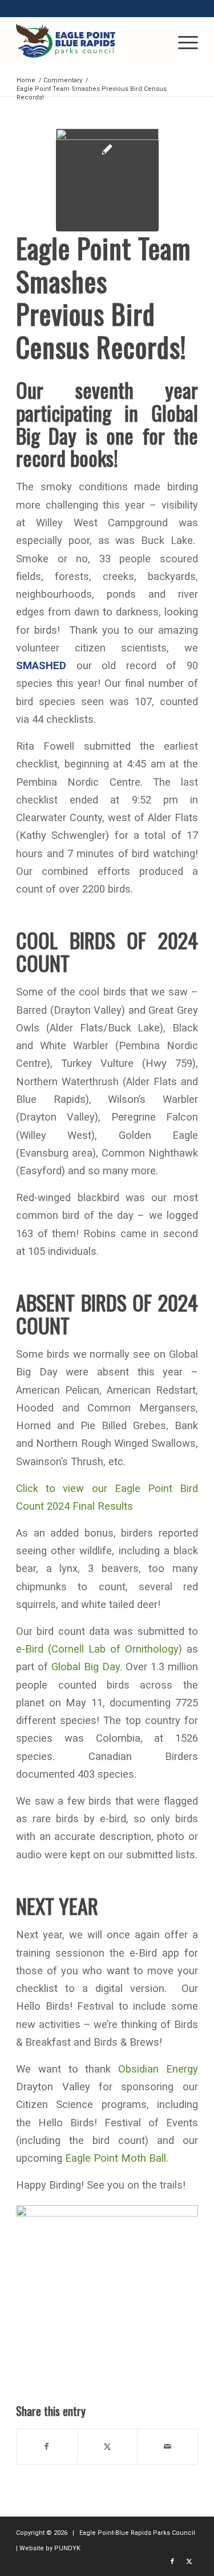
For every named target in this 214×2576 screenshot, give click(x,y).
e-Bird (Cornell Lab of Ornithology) (99, 1649)
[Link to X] (189, 2562)
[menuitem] (182, 41)
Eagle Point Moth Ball (116, 2158)
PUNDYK (67, 2548)
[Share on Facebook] (47, 2447)
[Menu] (182, 41)
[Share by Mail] (167, 2447)
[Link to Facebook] (172, 2562)
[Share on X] (108, 2447)
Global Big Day (86, 1667)
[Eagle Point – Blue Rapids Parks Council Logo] (89, 41)
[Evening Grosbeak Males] (107, 180)
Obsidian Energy (158, 2069)
